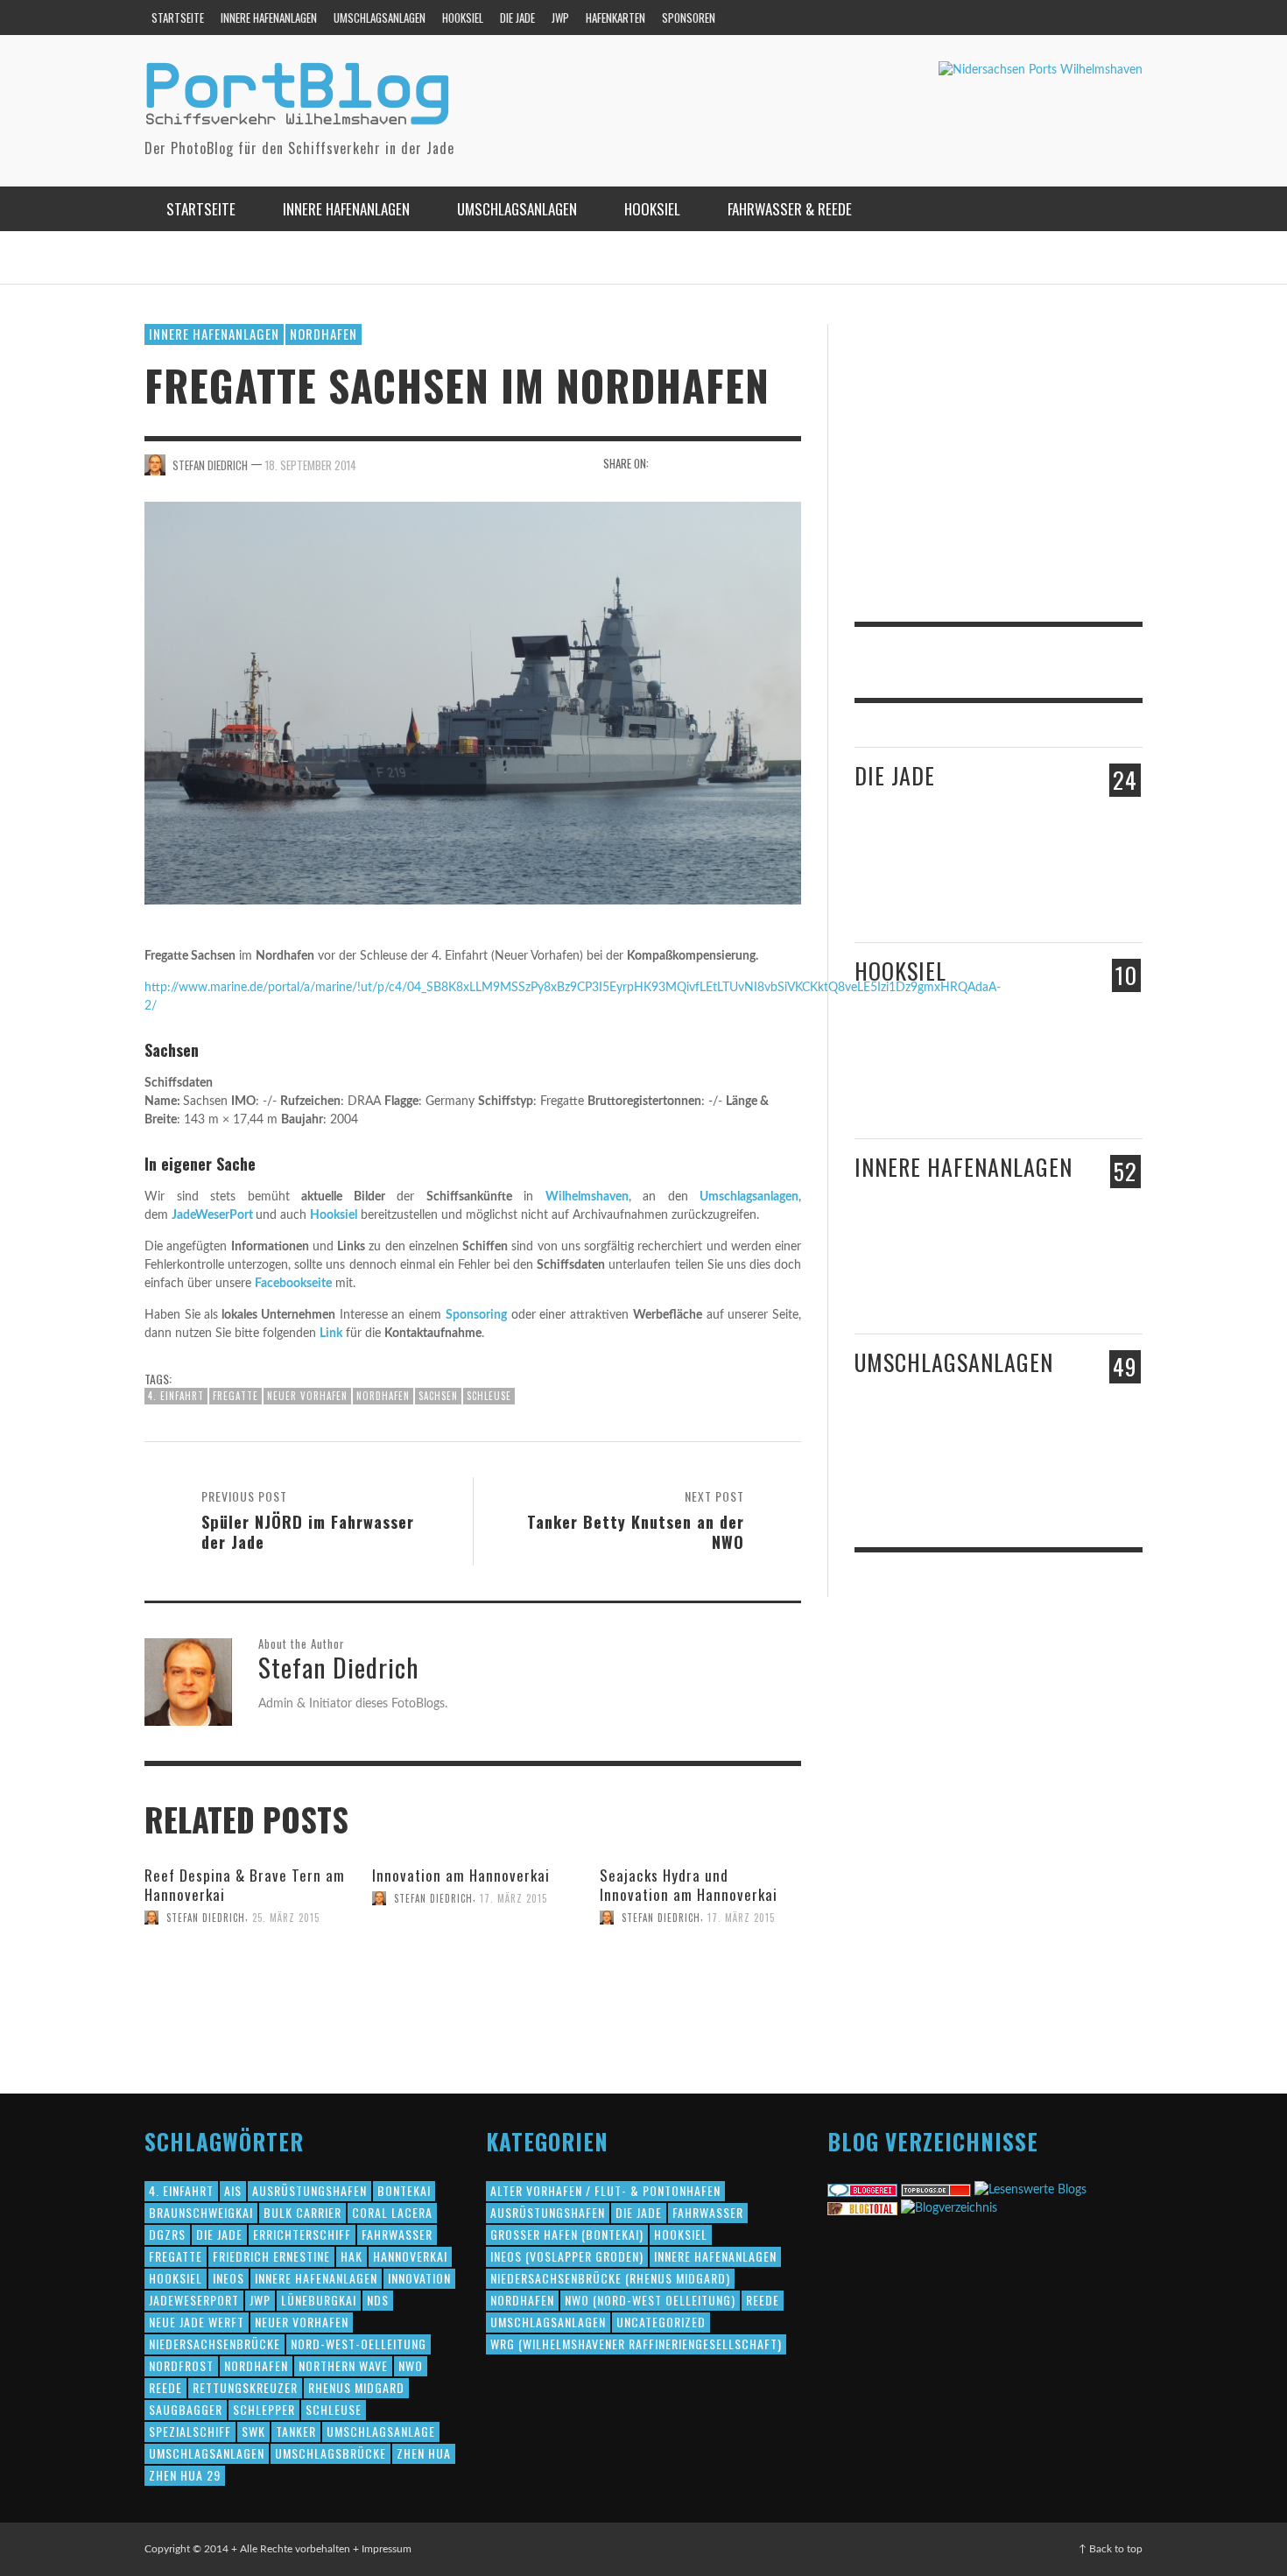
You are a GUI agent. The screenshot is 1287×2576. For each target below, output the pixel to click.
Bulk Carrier (302, 2212)
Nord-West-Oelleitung (359, 2344)
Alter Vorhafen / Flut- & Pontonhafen (605, 2190)
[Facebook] (1056, 18)
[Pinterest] (1089, 18)
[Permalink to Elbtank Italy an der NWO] (1038, 1461)
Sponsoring (476, 1315)
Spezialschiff (190, 2431)
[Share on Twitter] (698, 464)
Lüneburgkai (319, 2300)
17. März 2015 (513, 1898)
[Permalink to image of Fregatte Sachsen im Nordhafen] (473, 702)
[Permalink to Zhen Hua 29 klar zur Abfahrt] (961, 883)
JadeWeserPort (212, 1215)
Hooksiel (334, 1215)
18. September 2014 (311, 464)
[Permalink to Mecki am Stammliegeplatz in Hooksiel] (949, 1070)
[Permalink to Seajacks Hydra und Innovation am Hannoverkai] (700, 1956)
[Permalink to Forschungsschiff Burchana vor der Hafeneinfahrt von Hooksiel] (887, 1070)
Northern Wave (343, 2365)
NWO (411, 2365)
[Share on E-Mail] (789, 464)
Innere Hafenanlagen (214, 334)
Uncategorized (661, 2322)
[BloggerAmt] (949, 2208)
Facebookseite (293, 1284)
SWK (253, 2431)
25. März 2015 (286, 1918)
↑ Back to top (1111, 2549)
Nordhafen (324, 334)
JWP (260, 2300)
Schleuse (489, 1396)
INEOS (229, 2278)
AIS (233, 2190)
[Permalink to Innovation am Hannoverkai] (423, 1927)
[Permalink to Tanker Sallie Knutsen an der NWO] (961, 1471)
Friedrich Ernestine (271, 2256)
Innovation (419, 2278)
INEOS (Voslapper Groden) (567, 2256)
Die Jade (895, 775)
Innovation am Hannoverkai (461, 1875)
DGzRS (167, 2234)
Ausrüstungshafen (309, 2190)
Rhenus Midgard (356, 2387)
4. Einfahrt (176, 1396)
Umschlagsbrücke (331, 2453)
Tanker (296, 2431)
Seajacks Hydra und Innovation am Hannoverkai (689, 1885)
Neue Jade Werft (197, 2322)
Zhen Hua (424, 2453)
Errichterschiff (302, 2234)
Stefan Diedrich (210, 464)
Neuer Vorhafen (307, 1396)
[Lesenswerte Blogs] (1030, 2190)
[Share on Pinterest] (759, 464)
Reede (165, 2387)
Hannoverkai (410, 2256)
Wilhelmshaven (587, 1197)
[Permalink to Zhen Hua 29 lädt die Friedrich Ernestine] (1044, 891)
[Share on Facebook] (668, 464)
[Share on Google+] (729, 464)
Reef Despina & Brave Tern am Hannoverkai (245, 1885)
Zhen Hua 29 (185, 2475)
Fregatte (236, 1396)
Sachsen (438, 1396)
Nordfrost (181, 2365)
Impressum (387, 2549)
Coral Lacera (392, 2212)
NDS (378, 2300)
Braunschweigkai (201, 2212)
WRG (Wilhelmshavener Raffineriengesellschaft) (636, 2344)
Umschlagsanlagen (749, 1197)
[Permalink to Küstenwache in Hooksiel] (1044, 1088)
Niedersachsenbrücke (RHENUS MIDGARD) (610, 2278)
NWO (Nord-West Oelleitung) (650, 2300)
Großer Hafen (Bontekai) (567, 2234)
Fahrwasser (397, 2234)
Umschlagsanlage (381, 2431)
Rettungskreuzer (245, 2387)
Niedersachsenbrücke (214, 2344)
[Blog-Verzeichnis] (862, 2190)
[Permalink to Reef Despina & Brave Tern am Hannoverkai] (227, 1946)
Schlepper (264, 2409)
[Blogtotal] (862, 2208)
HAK (352, 2256)
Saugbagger (186, 2409)
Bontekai (404, 2190)
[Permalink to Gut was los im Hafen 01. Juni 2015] (889, 884)
